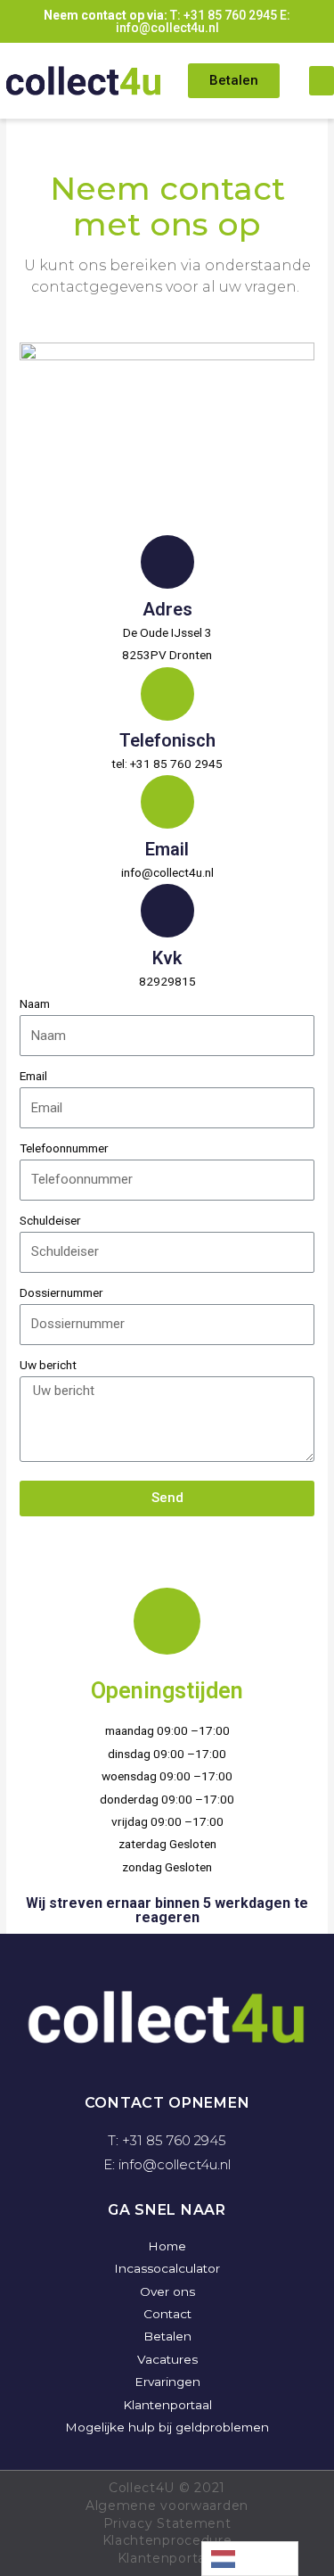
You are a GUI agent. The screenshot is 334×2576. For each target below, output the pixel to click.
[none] (250, 2559)
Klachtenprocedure (167, 2540)
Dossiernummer (61, 1292)
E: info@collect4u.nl (204, 21)
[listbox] (250, 2559)
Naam (35, 1003)
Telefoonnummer (64, 1148)
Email (33, 1076)
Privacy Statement (167, 2523)
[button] (234, 81)
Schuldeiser (50, 1220)
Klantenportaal (167, 2558)
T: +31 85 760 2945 (224, 15)
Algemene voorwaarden (167, 2506)
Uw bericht (48, 1365)
